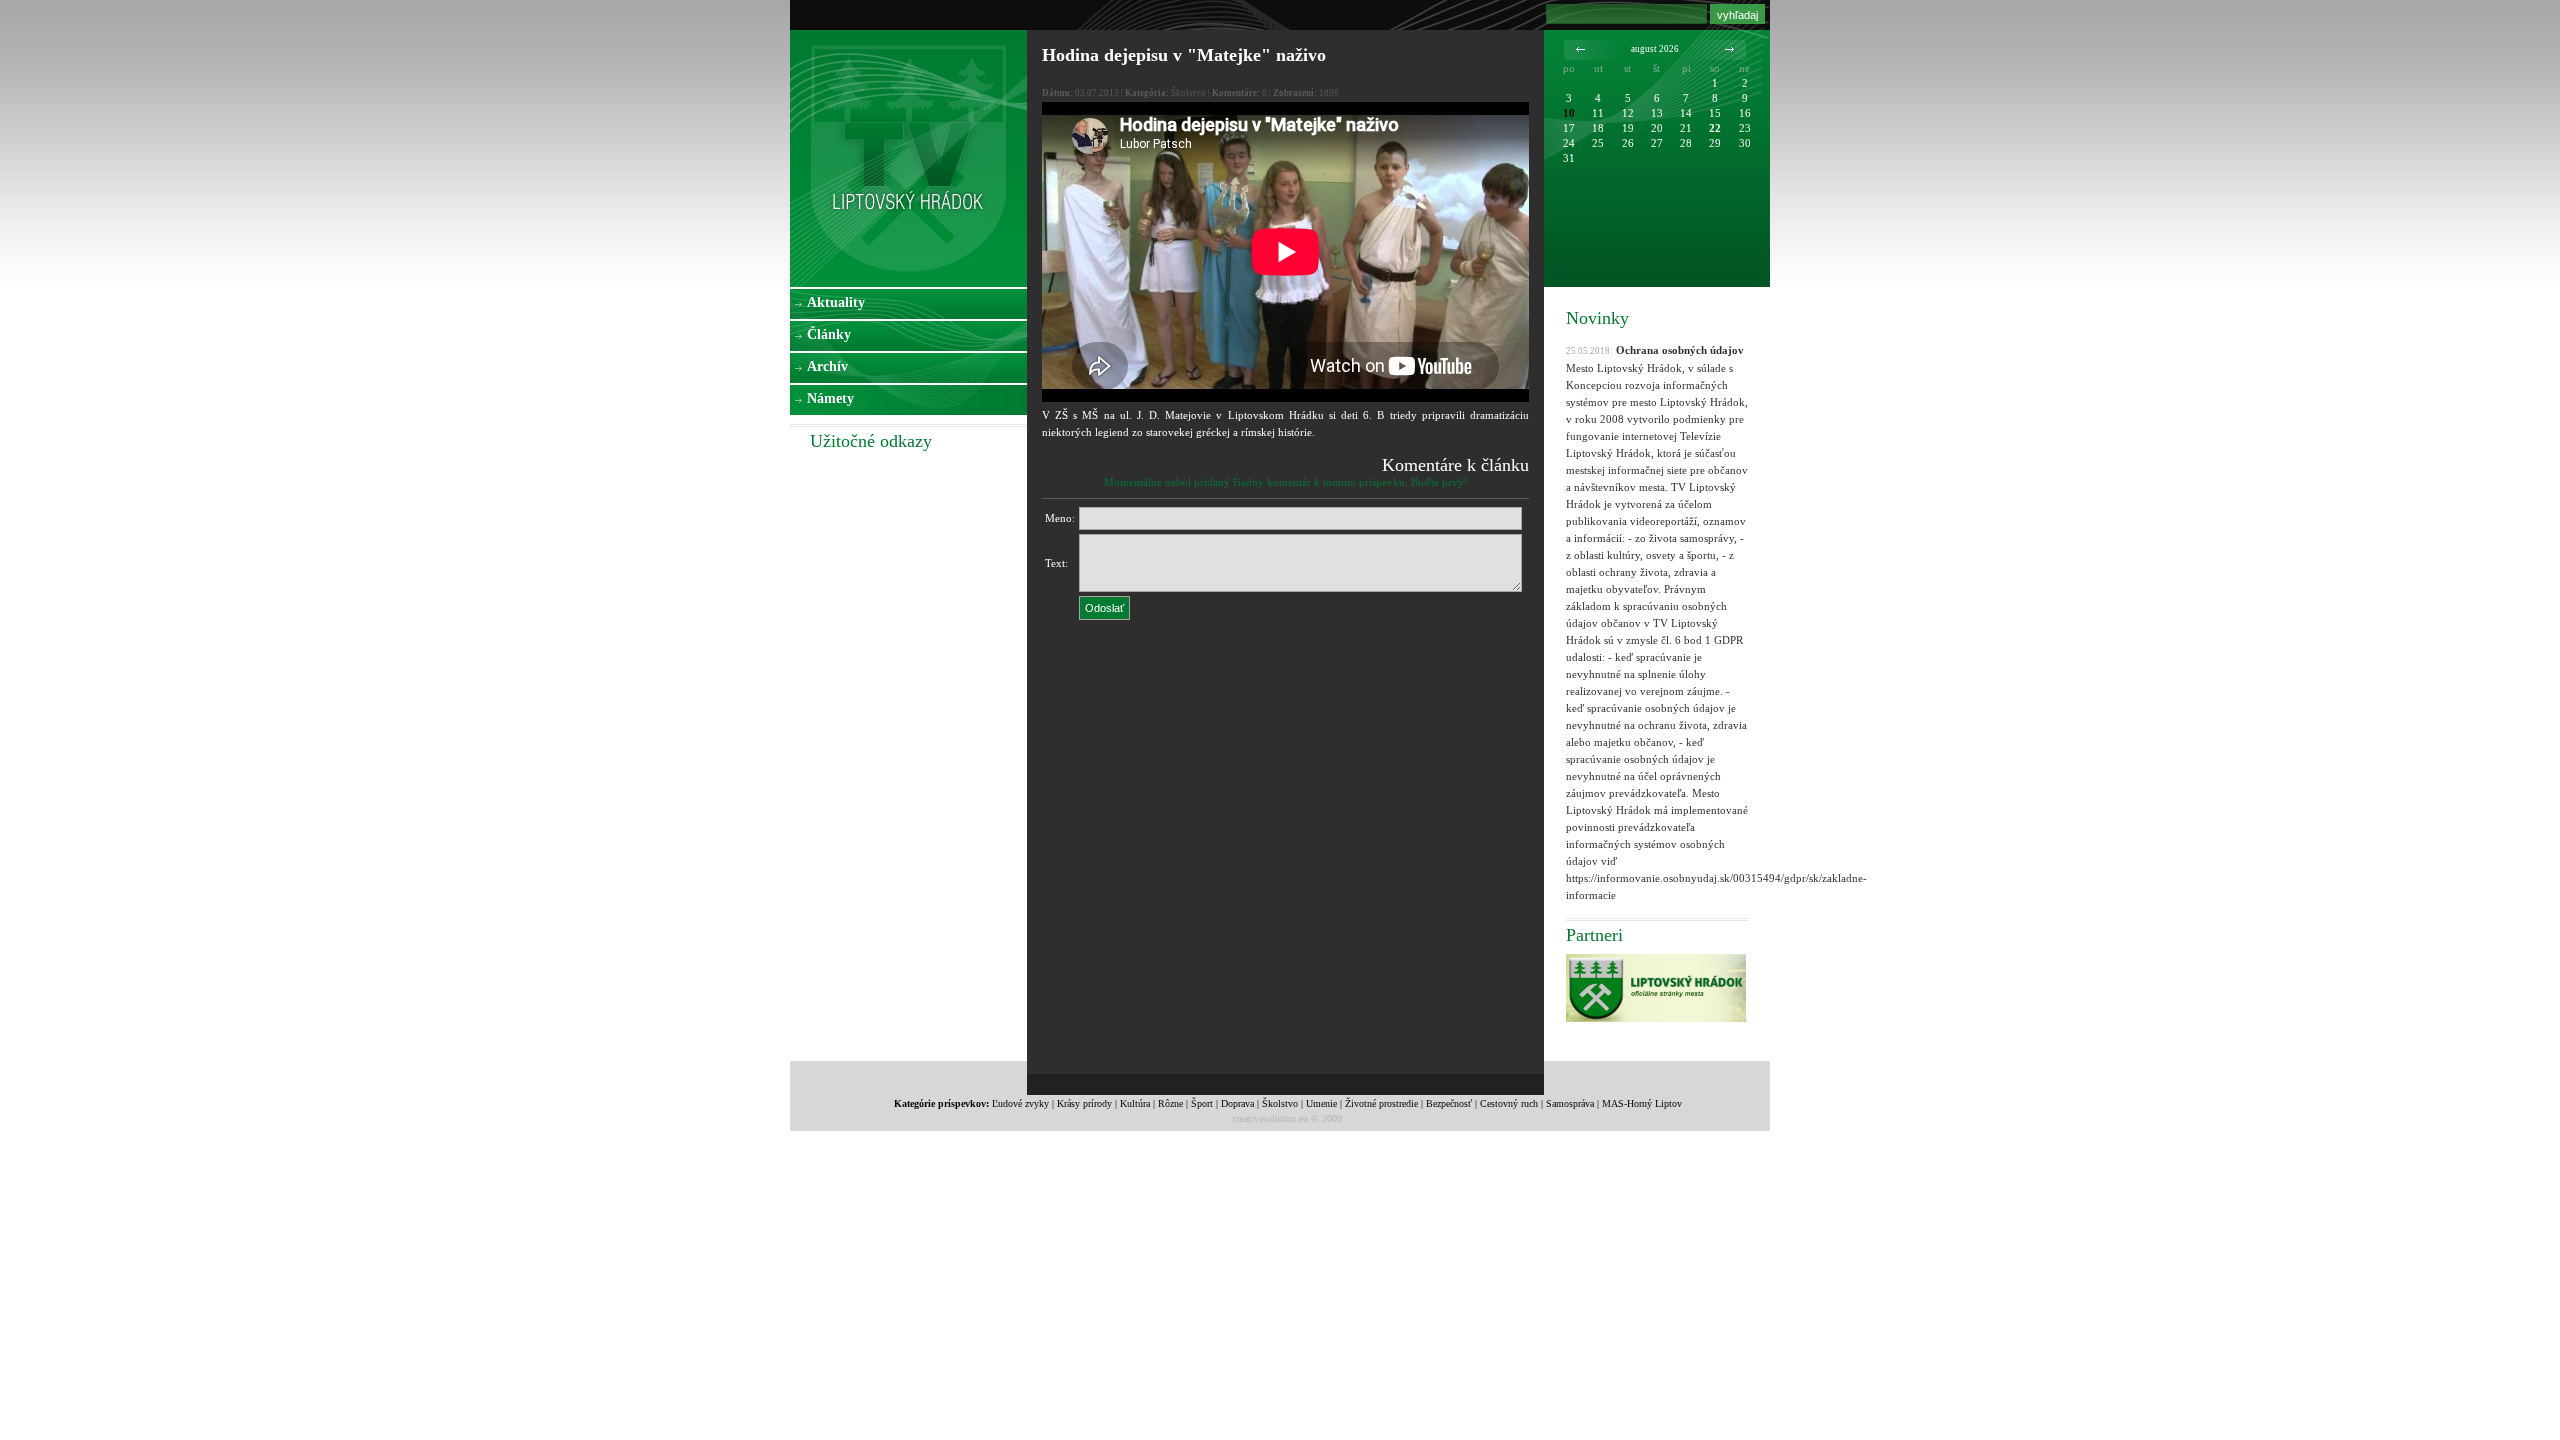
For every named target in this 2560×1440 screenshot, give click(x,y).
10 (1569, 113)
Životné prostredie (1381, 1103)
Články (829, 334)
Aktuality (836, 302)
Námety (830, 398)
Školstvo (1280, 1103)
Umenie (1321, 1103)
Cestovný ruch (1509, 1103)
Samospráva (1570, 1103)
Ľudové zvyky (1020, 1103)
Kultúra (1135, 1103)
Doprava (1237, 1103)
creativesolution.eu (1270, 1118)
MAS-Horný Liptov (1642, 1103)
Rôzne (1170, 1103)
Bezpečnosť (1449, 1103)
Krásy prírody (1084, 1103)
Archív (827, 366)
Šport (1202, 1103)
